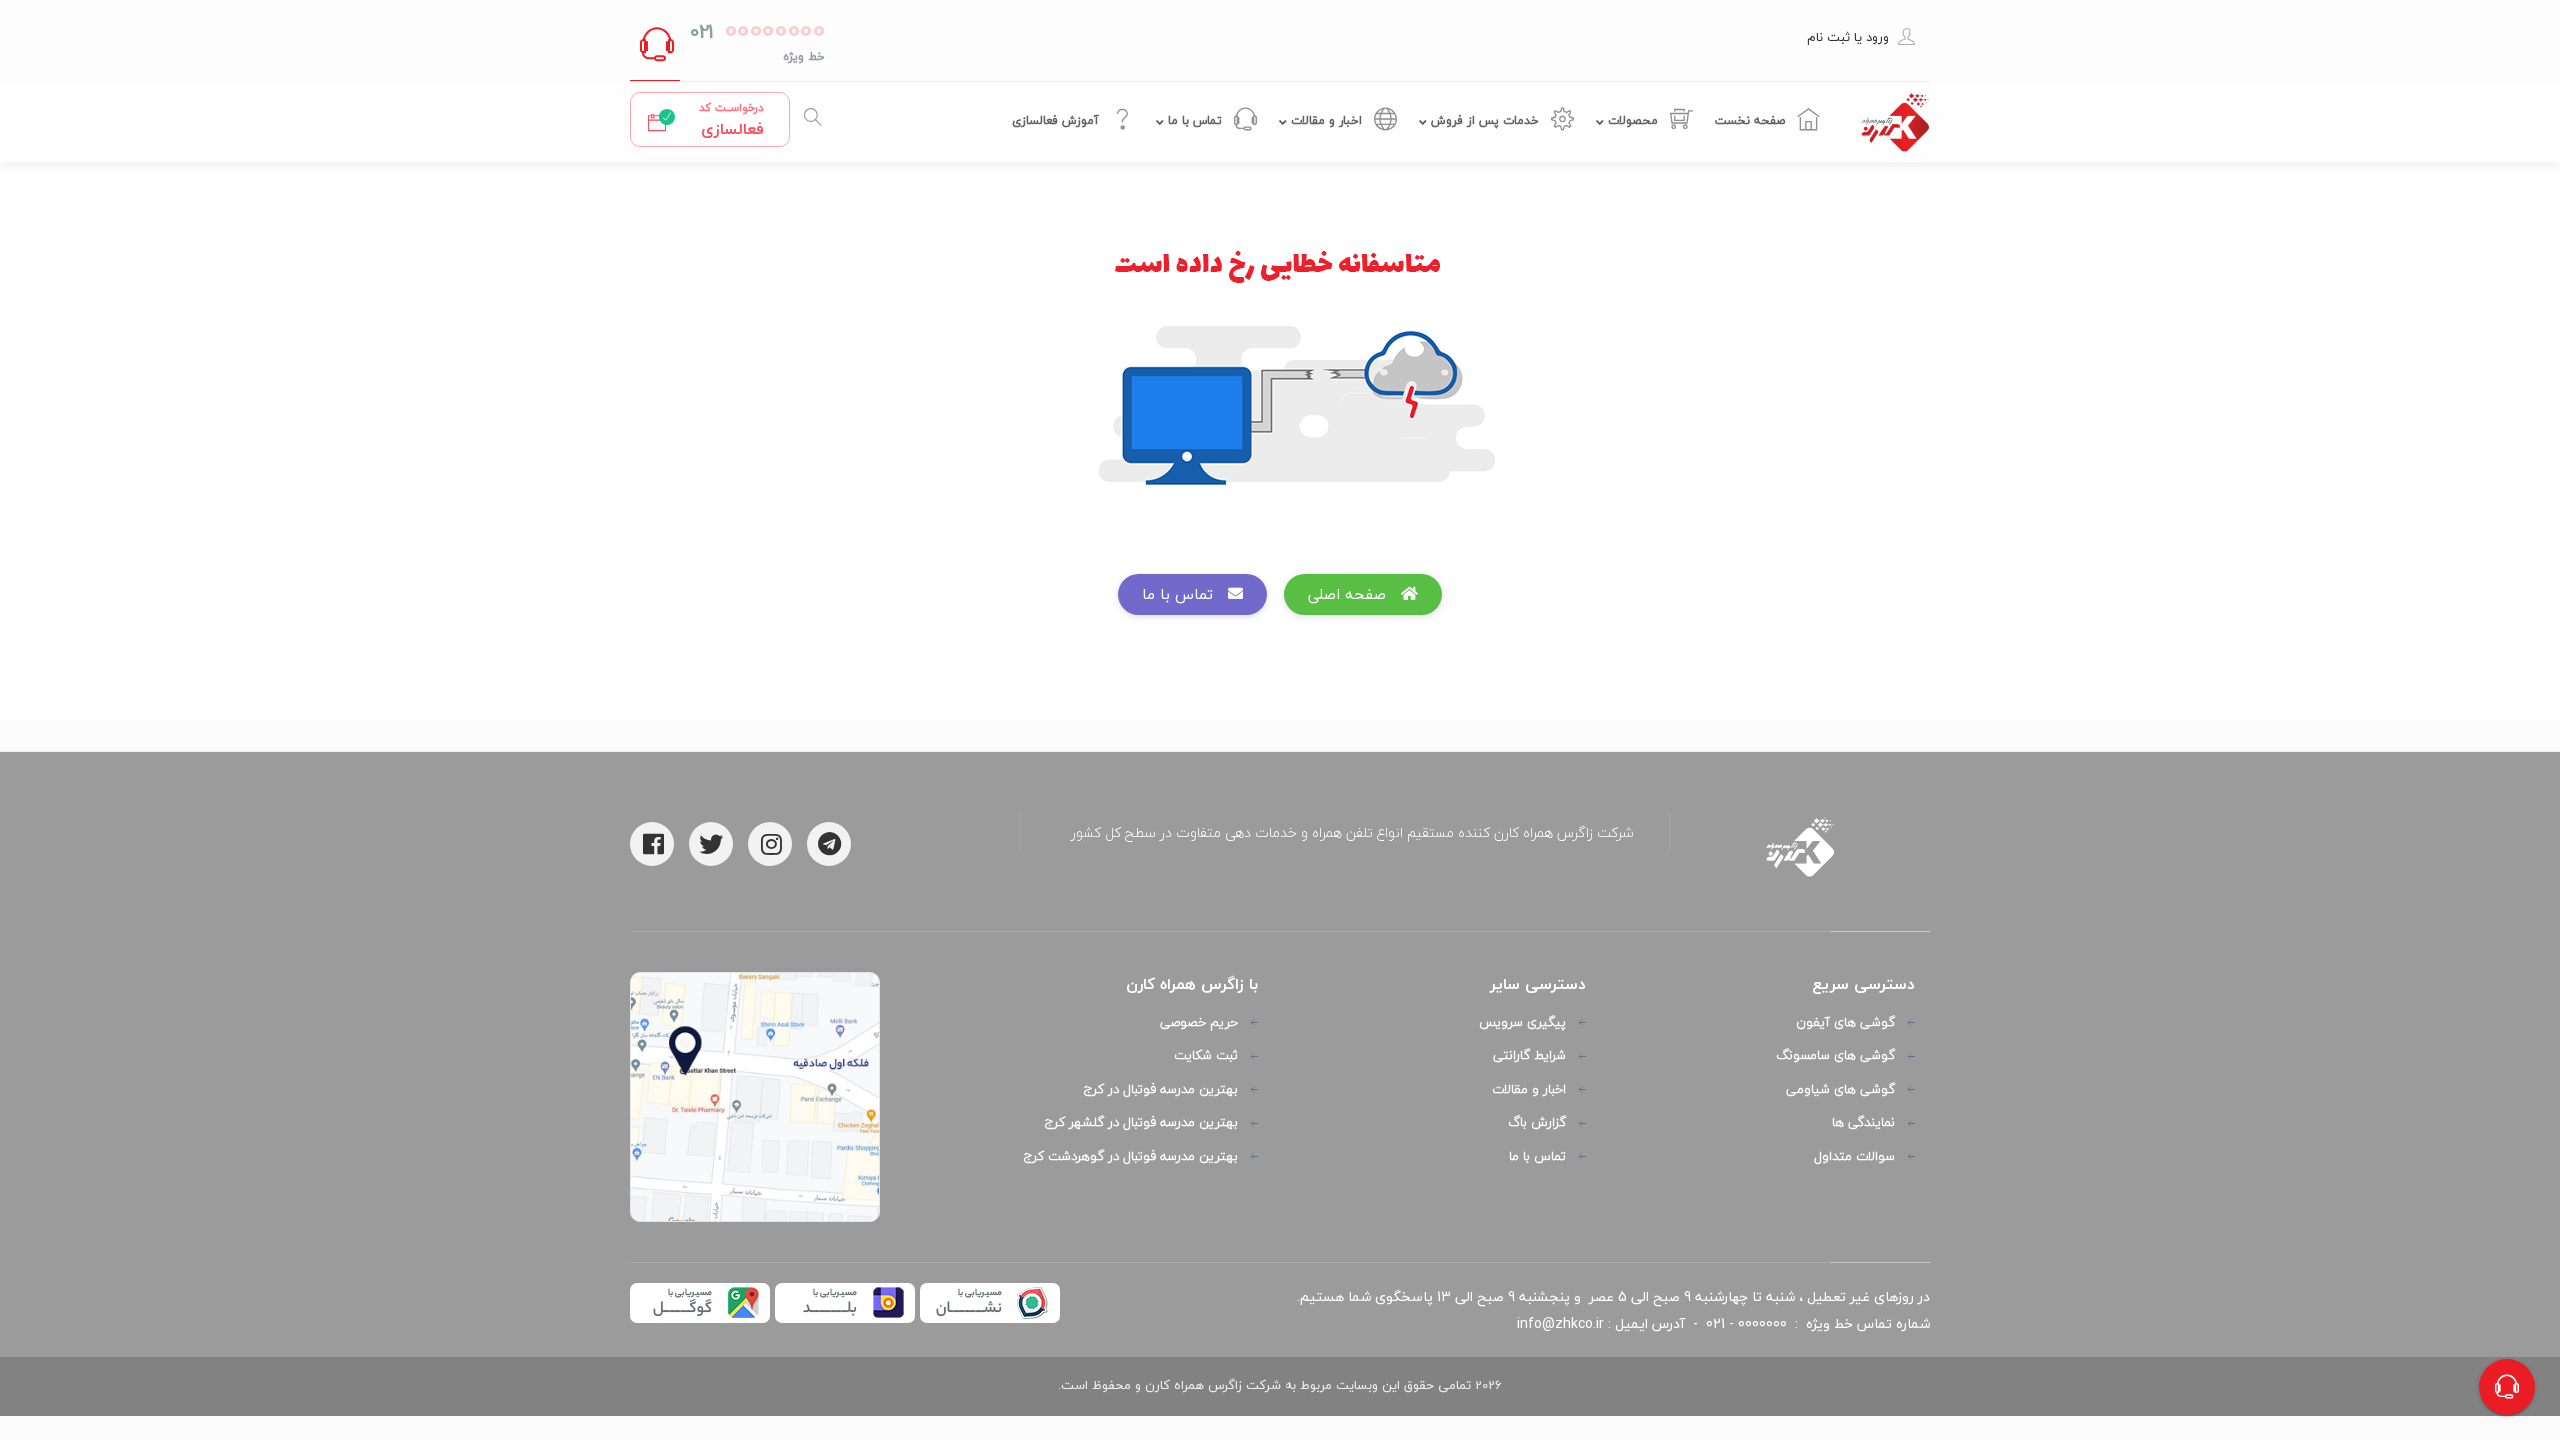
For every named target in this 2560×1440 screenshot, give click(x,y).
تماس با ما (1195, 120)
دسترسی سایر (1538, 984)
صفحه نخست (1752, 120)
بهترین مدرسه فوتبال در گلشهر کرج (1141, 1123)
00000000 (770, 29)
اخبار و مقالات (1326, 120)
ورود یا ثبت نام (1848, 37)
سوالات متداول (1854, 1157)
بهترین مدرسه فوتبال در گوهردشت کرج (1131, 1157)
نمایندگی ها (1863, 1123)
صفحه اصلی (1354, 594)
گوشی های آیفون (1845, 1023)
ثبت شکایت (1206, 1056)
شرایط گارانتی (1529, 1056)
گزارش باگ (1537, 1123)
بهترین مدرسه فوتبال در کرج (1161, 1090)
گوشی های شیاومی (1840, 1090)
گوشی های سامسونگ (1835, 1056)
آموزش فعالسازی (1057, 120)
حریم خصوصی (1199, 1023)
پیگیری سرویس (1522, 1023)
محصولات (1633, 120)
